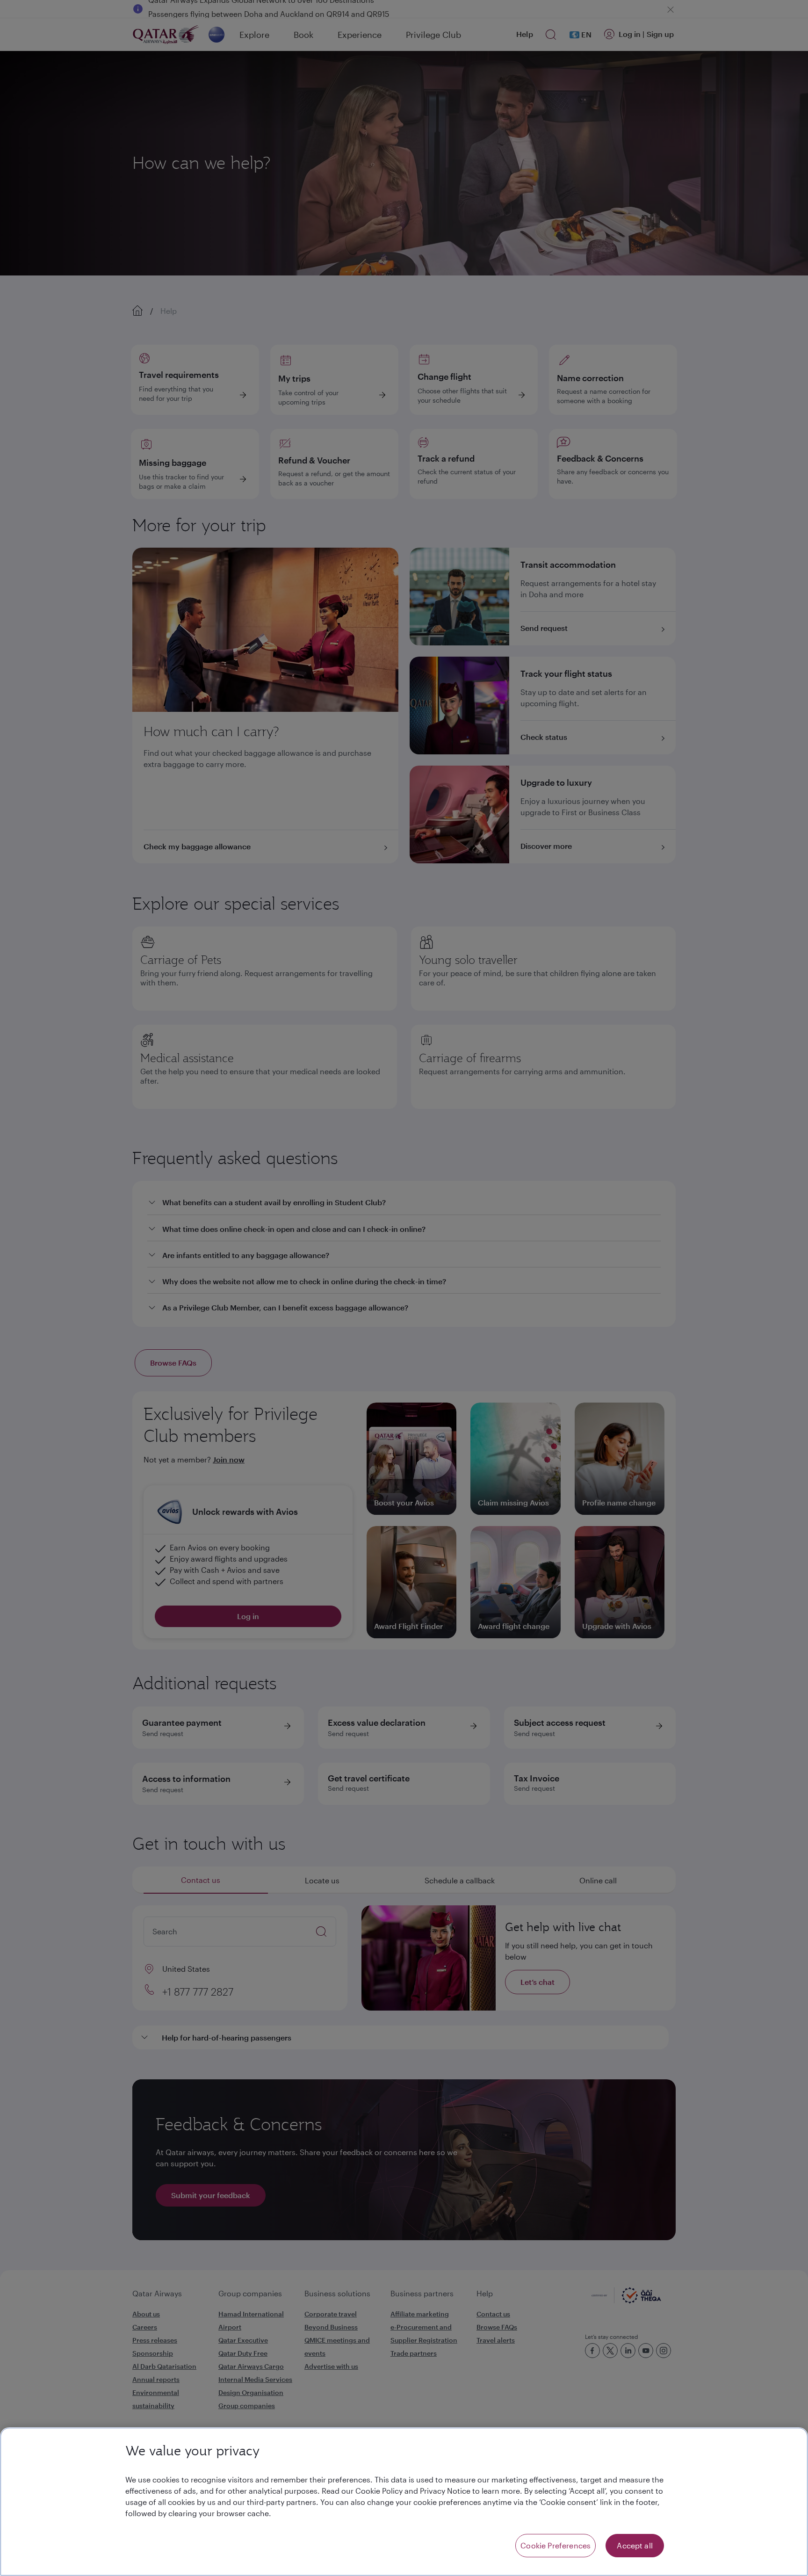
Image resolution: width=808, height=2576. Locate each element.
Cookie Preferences (555, 2545)
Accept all (635, 2545)
